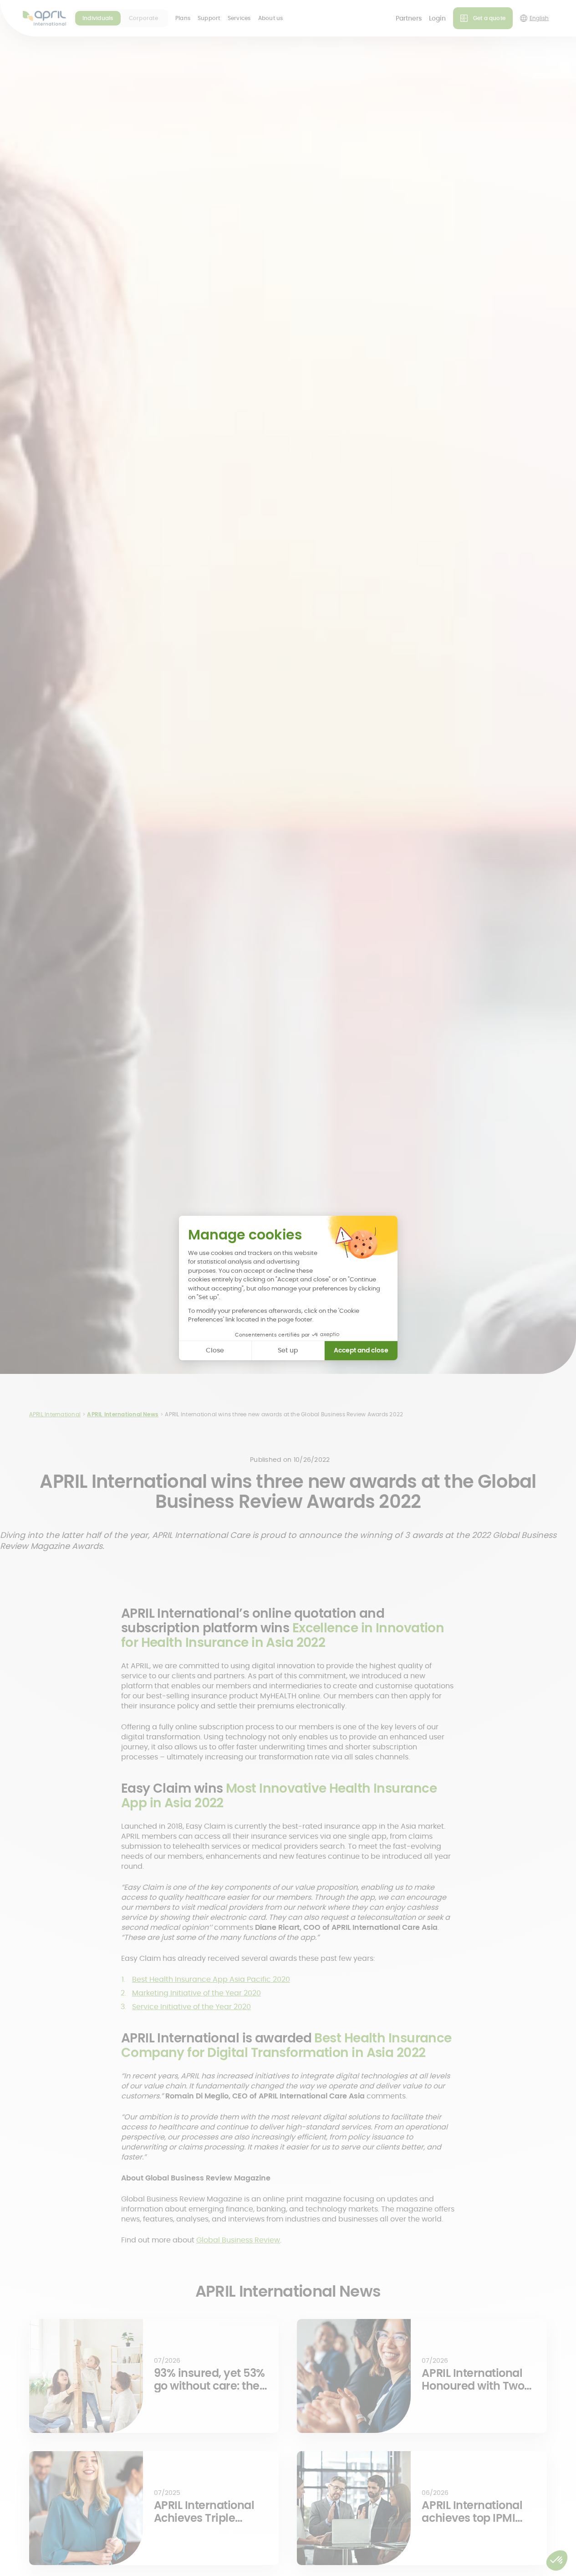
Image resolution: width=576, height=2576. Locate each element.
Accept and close (361, 1350)
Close (215, 1350)
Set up (288, 1350)
